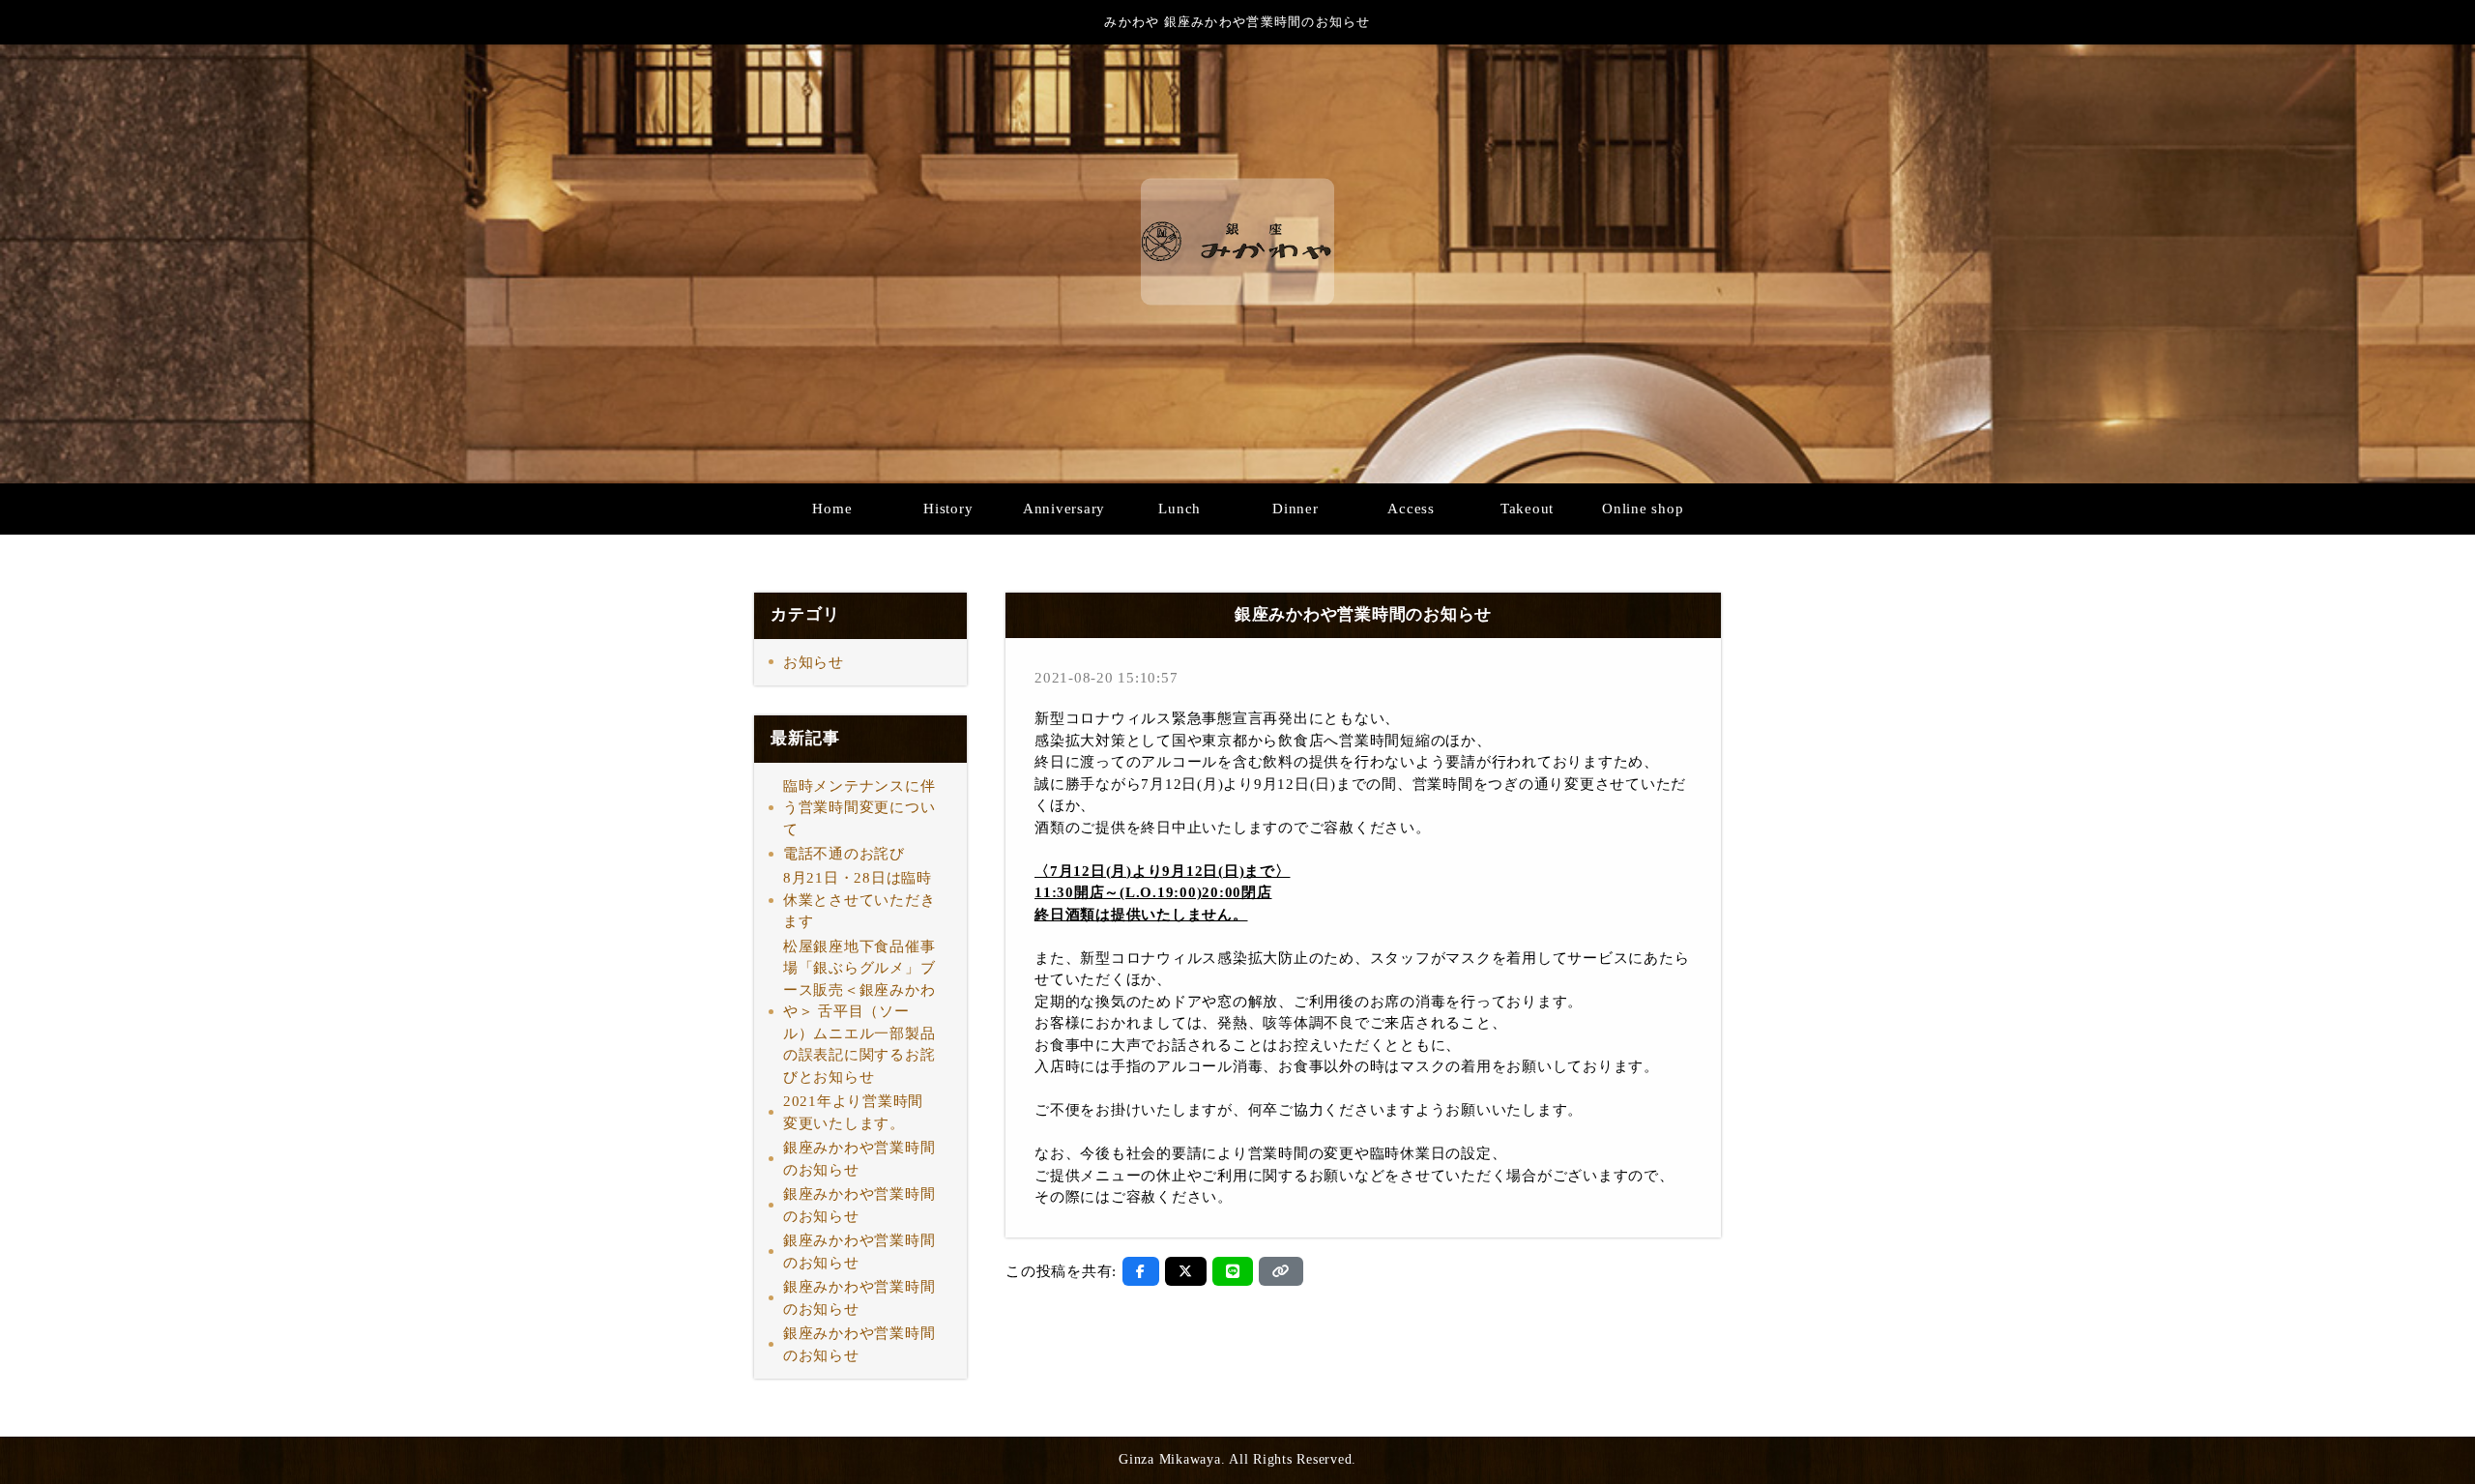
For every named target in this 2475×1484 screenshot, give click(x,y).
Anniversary (1064, 509)
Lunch (1179, 509)
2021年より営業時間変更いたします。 (853, 1112)
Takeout (1527, 509)
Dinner (1296, 509)
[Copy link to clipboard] (1281, 1271)
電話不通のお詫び (844, 854)
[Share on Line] (1233, 1271)
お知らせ (814, 662)
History (948, 509)
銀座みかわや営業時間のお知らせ (859, 1159)
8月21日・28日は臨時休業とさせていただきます (859, 900)
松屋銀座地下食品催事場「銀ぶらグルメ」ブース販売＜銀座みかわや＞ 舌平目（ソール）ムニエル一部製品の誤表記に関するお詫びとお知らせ (859, 1012)
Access (1411, 509)
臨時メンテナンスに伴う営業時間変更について (859, 808)
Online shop (1643, 509)
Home (832, 509)
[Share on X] (1186, 1271)
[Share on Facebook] (1141, 1271)
